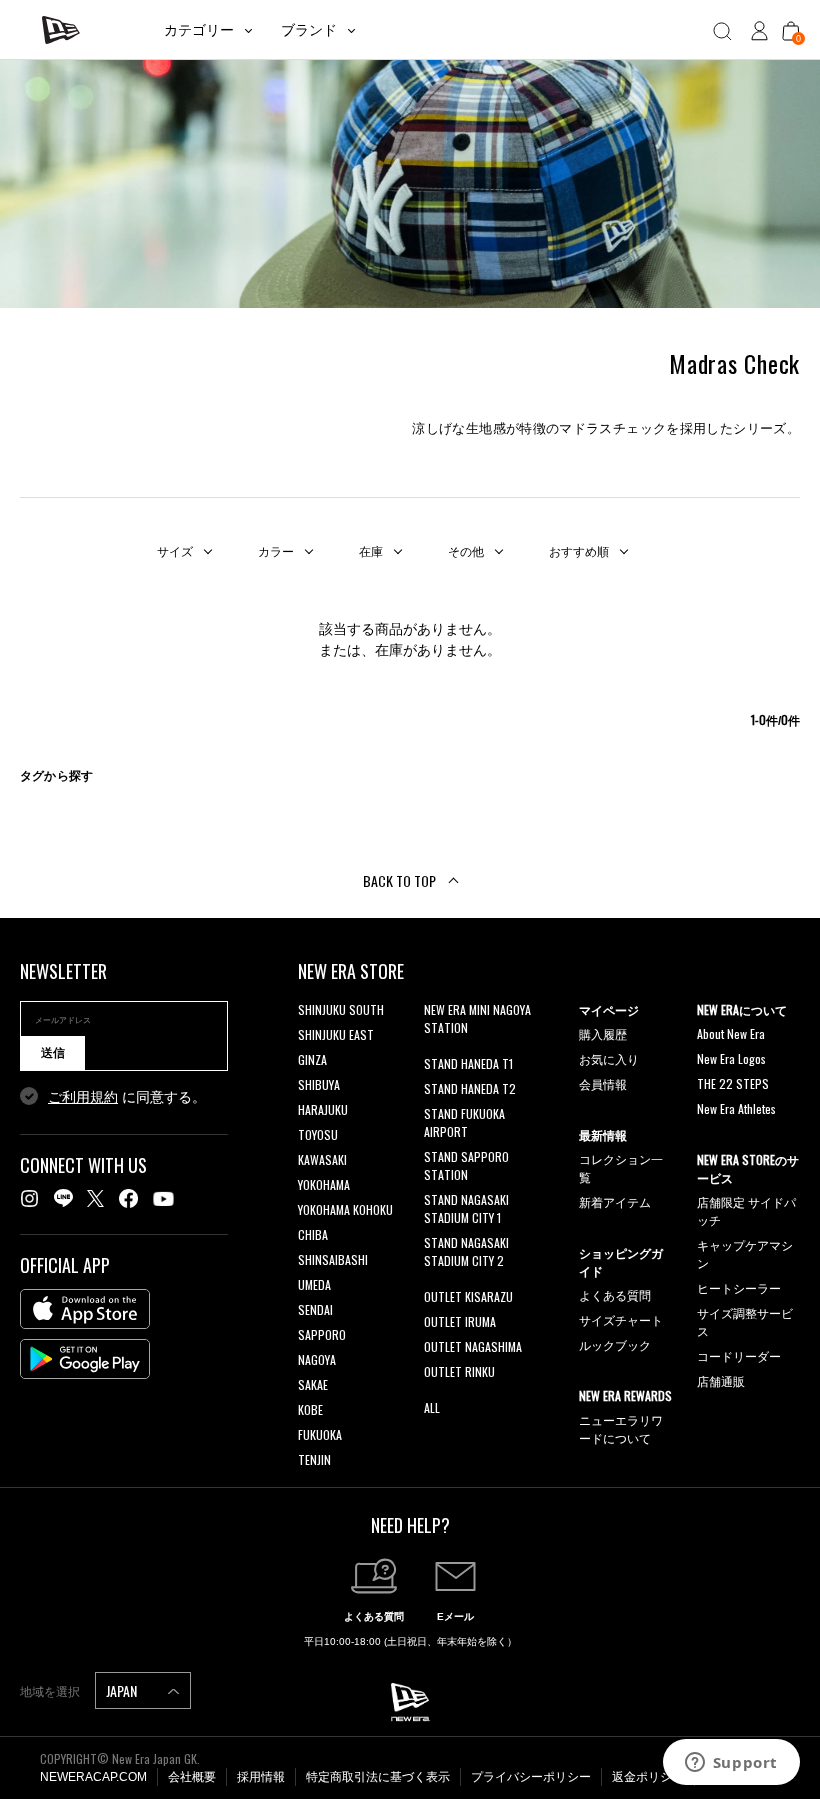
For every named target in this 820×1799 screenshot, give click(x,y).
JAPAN (123, 1690)
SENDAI (315, 1309)
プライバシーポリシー (531, 1777)
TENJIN (314, 1459)
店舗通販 (721, 1380)
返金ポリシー (648, 1777)
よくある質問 (615, 1294)
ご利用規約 (83, 1097)
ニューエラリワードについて (621, 1428)
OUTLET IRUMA (460, 1321)
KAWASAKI (322, 1159)
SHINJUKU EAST (336, 1034)
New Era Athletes (736, 1108)
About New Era (731, 1033)
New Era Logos (731, 1058)
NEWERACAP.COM (93, 1777)
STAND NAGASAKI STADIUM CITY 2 (466, 1251)
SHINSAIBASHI (333, 1259)
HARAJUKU (323, 1109)
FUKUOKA (320, 1434)
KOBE (310, 1409)
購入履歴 (603, 1033)
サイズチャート (621, 1319)
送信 (53, 1053)
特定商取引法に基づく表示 (378, 1777)
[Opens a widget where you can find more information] (731, 1764)
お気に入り (609, 1058)
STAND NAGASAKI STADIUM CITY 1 (466, 1208)
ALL (432, 1407)
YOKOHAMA (324, 1184)
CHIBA (313, 1234)
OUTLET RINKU (459, 1371)
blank (437, 1052)
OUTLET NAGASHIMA (473, 1346)
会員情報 (603, 1083)
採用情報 (261, 1777)
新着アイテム (615, 1201)
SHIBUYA (319, 1084)
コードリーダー (739, 1355)
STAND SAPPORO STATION (466, 1165)
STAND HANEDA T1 (468, 1063)
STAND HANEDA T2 (470, 1088)
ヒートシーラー (739, 1287)
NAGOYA (317, 1359)
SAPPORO (322, 1334)
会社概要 (192, 1777)
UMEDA (314, 1284)
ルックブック (615, 1344)
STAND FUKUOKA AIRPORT (464, 1122)
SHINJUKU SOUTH (341, 1009)
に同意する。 (127, 1097)
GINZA (312, 1059)
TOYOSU (318, 1134)
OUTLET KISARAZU (468, 1296)
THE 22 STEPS (733, 1083)
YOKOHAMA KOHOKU (345, 1209)
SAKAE (313, 1384)
